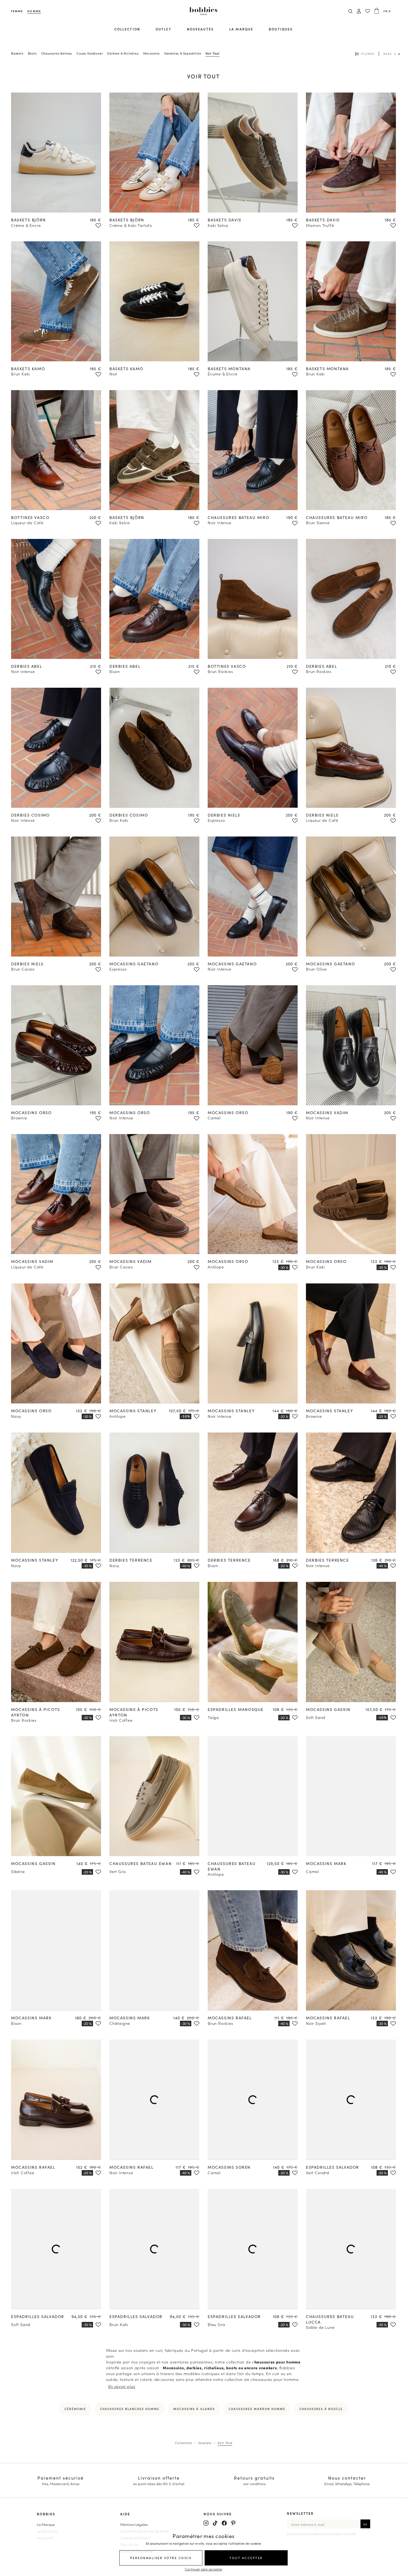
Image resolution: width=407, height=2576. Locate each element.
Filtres (368, 54)
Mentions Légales (134, 2524)
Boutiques (281, 29)
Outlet (163, 29)
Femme (17, 11)
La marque (241, 29)
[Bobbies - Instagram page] (206, 2523)
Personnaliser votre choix (161, 2558)
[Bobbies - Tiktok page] (215, 2523)
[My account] (359, 11)
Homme (34, 11)
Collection (127, 29)
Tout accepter (246, 2558)
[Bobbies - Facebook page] (224, 2523)
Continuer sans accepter (203, 2569)
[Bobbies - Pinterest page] (233, 2523)
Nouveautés (200, 29)
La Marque (46, 2524)
